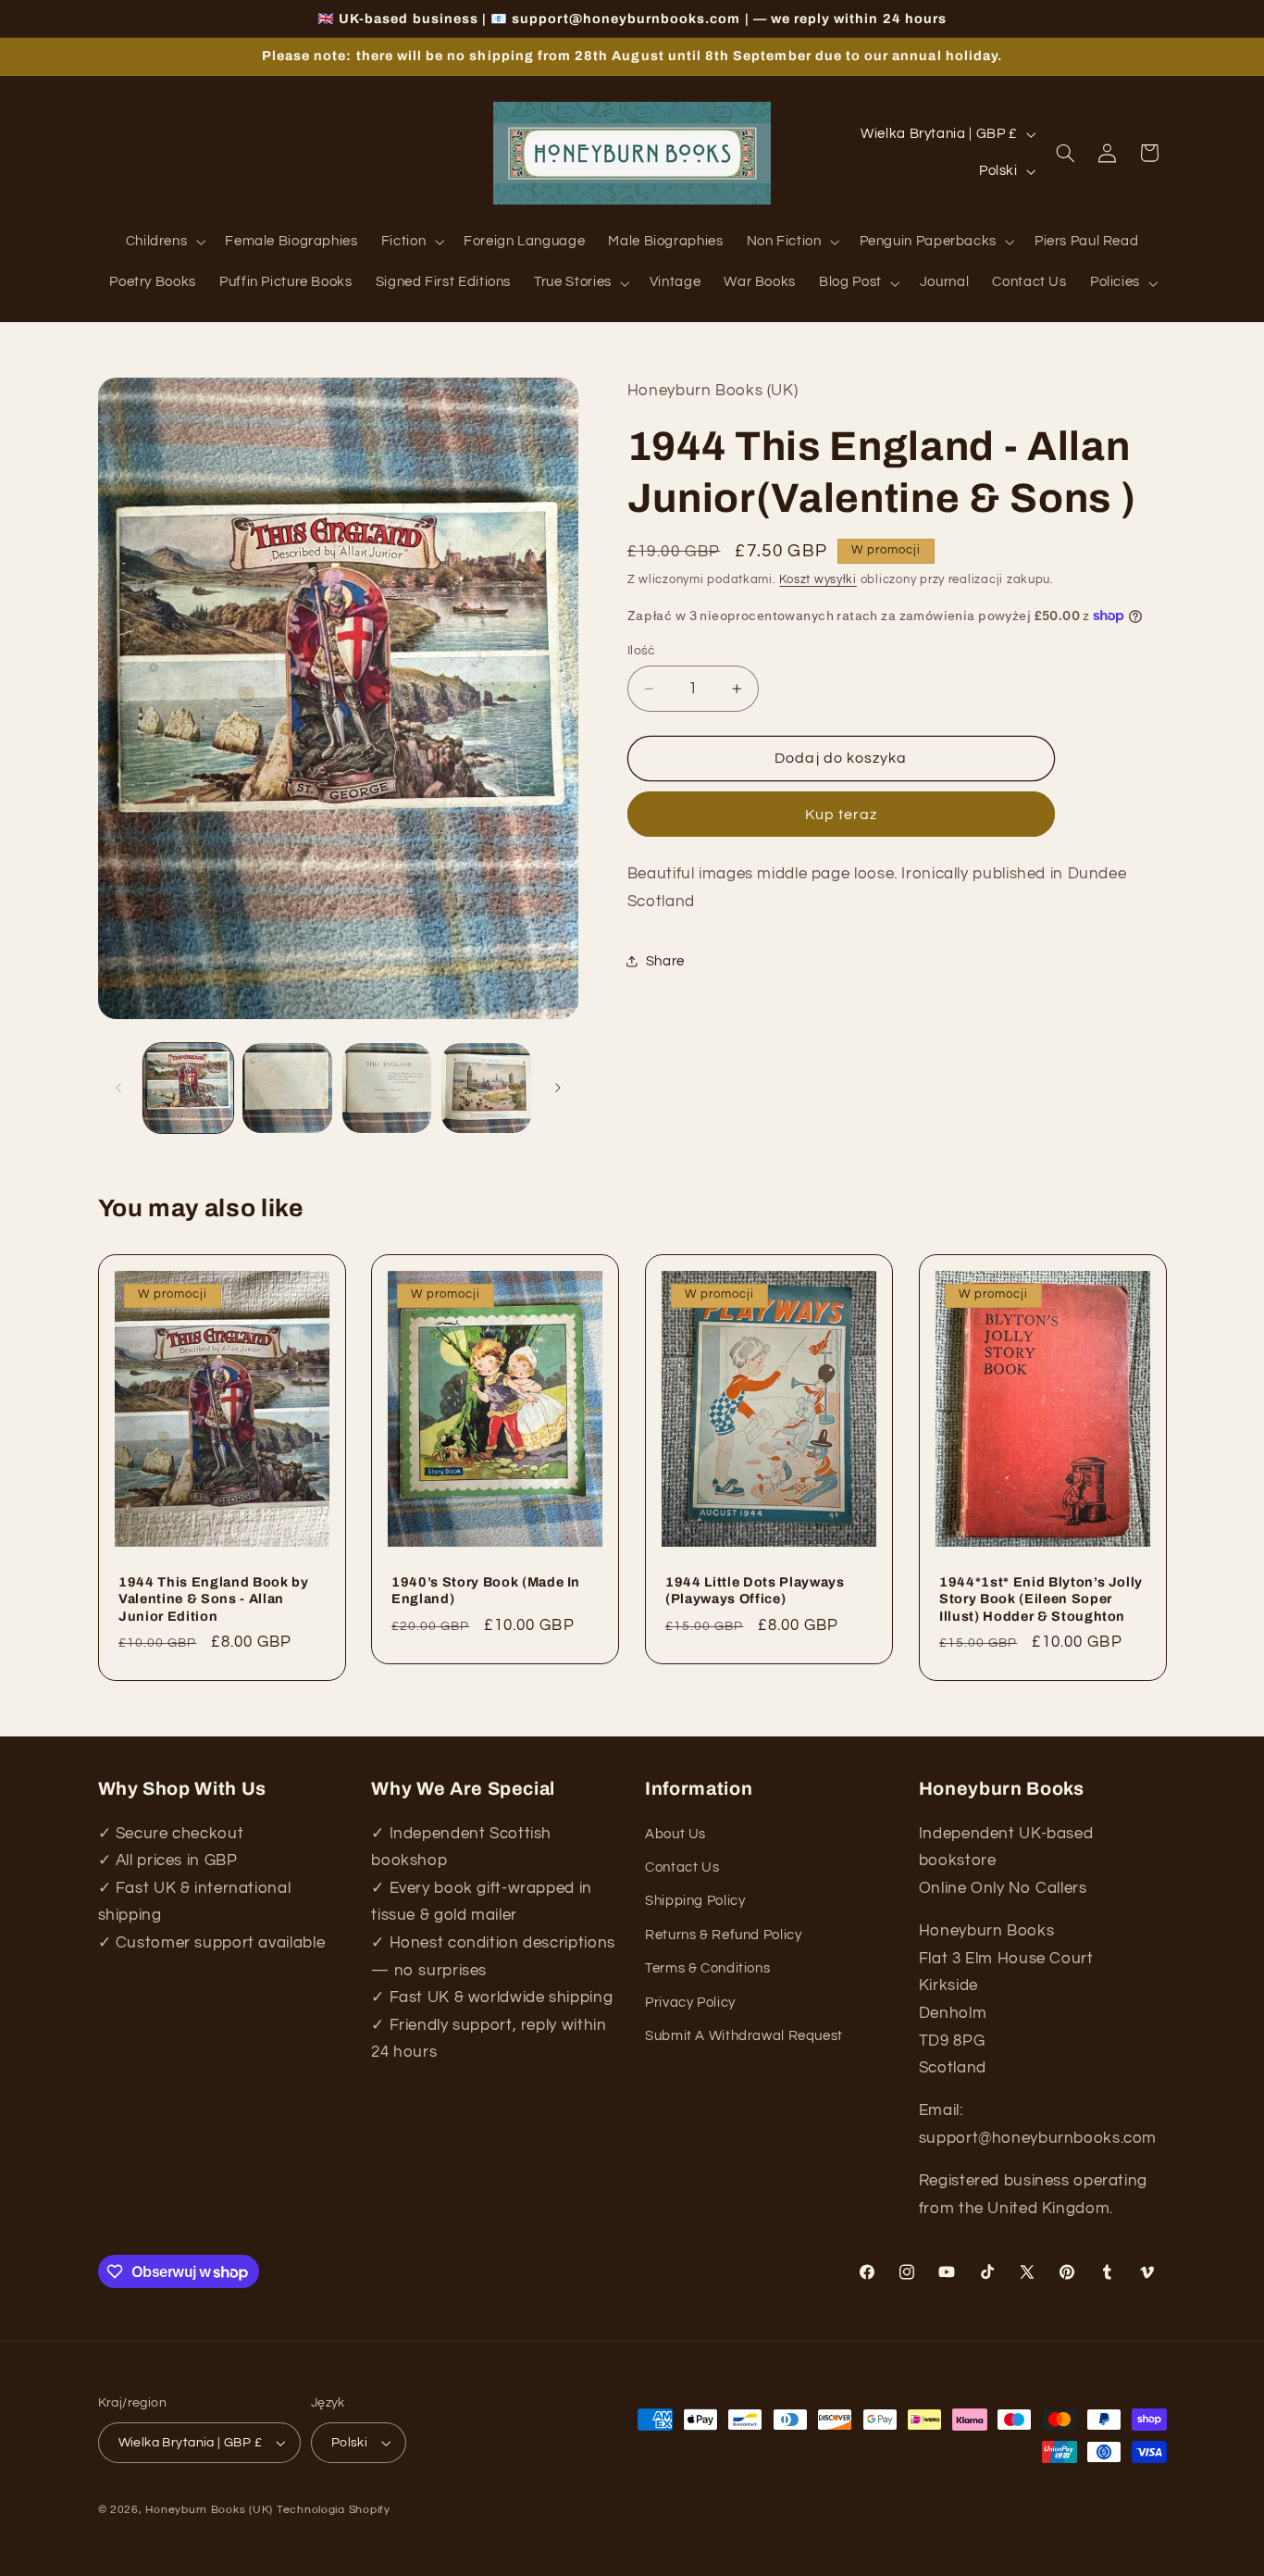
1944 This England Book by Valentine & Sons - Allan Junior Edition (214, 1598)
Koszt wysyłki (818, 579)
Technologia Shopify (334, 2510)
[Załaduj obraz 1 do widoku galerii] (188, 1088)
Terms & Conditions (707, 1968)
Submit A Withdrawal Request (744, 2036)
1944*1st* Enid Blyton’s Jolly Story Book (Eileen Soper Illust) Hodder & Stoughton (1041, 1598)
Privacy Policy (690, 2002)
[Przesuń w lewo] (118, 1088)
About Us (675, 1834)
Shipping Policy (695, 1901)
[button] (164, 243)
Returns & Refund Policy (724, 1935)
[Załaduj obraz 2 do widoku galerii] (287, 1088)
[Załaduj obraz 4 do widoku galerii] (486, 1088)
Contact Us (682, 1867)
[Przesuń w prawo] (558, 1088)
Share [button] (665, 961)
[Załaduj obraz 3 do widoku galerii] (387, 1088)
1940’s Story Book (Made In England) (486, 1589)
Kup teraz (841, 814)
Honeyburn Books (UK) (209, 2510)
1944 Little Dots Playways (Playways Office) (755, 1589)
